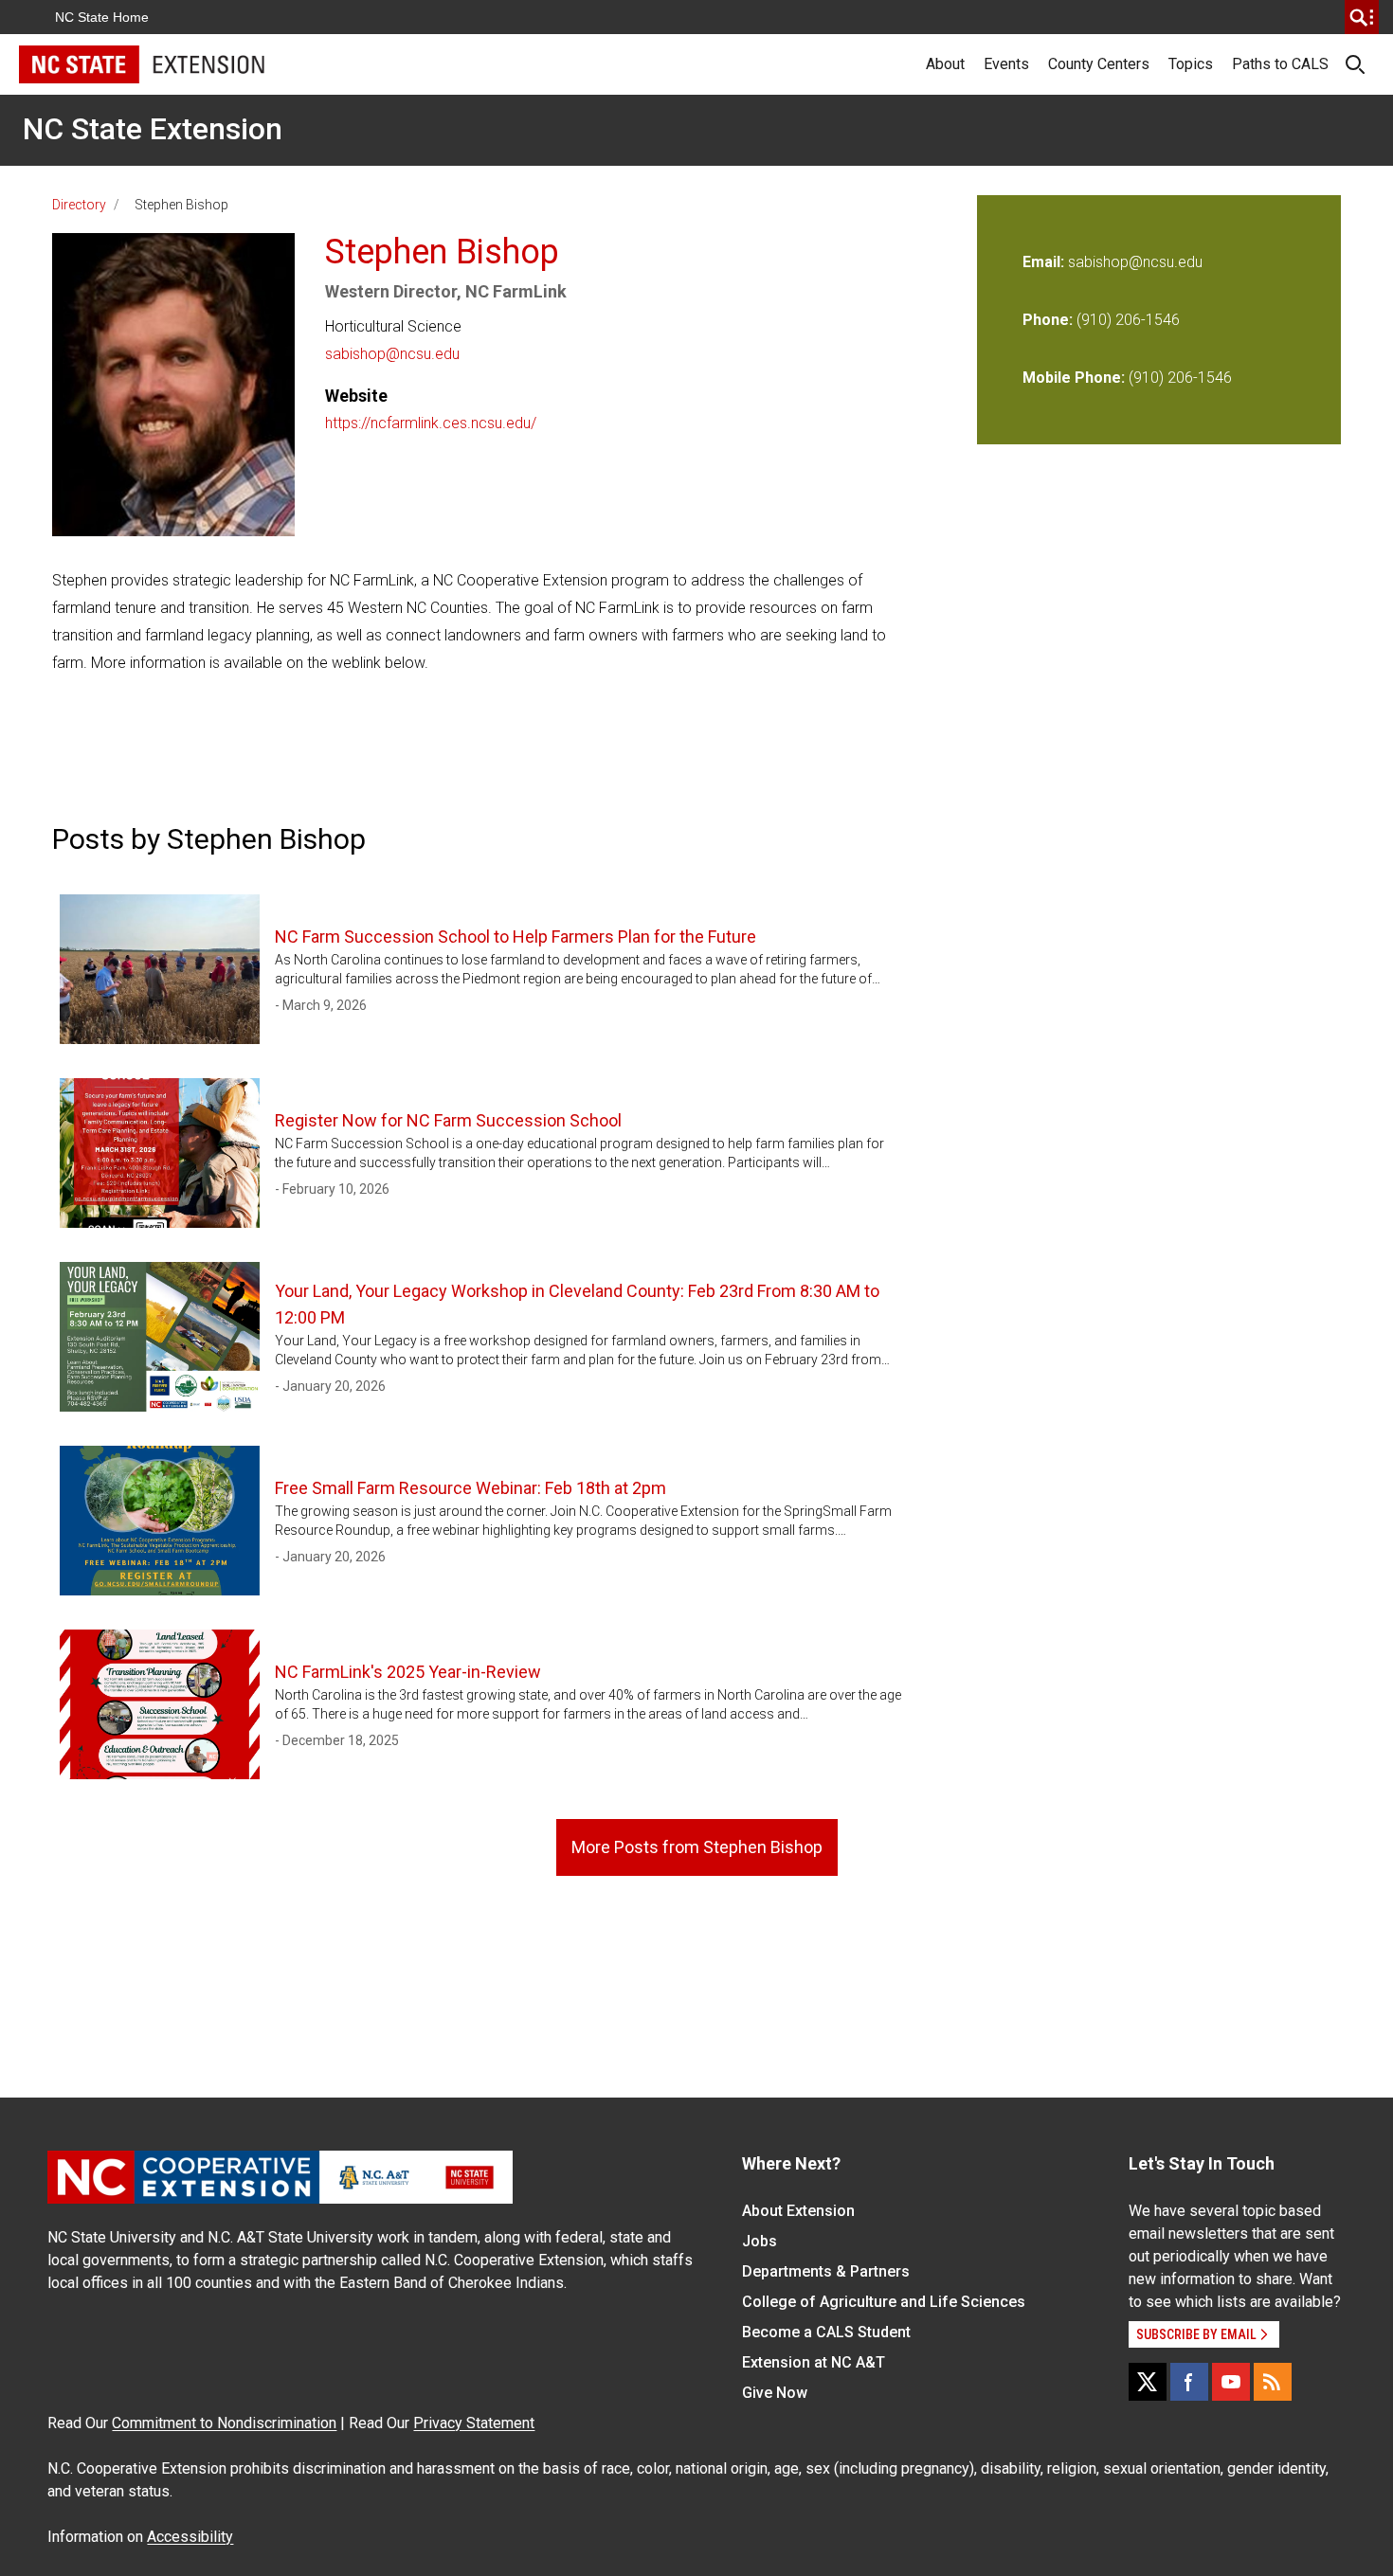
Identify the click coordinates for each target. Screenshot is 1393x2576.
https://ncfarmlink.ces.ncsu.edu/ (431, 423)
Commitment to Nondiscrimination (224, 2423)
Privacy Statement (474, 2423)
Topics (1191, 64)
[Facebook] (1189, 2382)
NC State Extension (153, 129)
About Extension (798, 2211)
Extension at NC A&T (814, 2362)
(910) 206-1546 (1128, 320)
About (945, 64)
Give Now (775, 2393)
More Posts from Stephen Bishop (697, 1847)
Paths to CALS (1280, 64)
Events (1006, 64)
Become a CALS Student (826, 2332)
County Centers (1099, 64)
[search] (1362, 17)
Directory (79, 205)
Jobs (760, 2241)
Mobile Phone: (1074, 378)
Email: (1045, 262)
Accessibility (190, 2537)
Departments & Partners (826, 2271)
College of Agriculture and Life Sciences (884, 2302)
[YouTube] (1231, 2382)
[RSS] (1273, 2382)
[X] (1148, 2382)
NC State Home (102, 17)
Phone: (1048, 320)
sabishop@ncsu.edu (392, 354)
